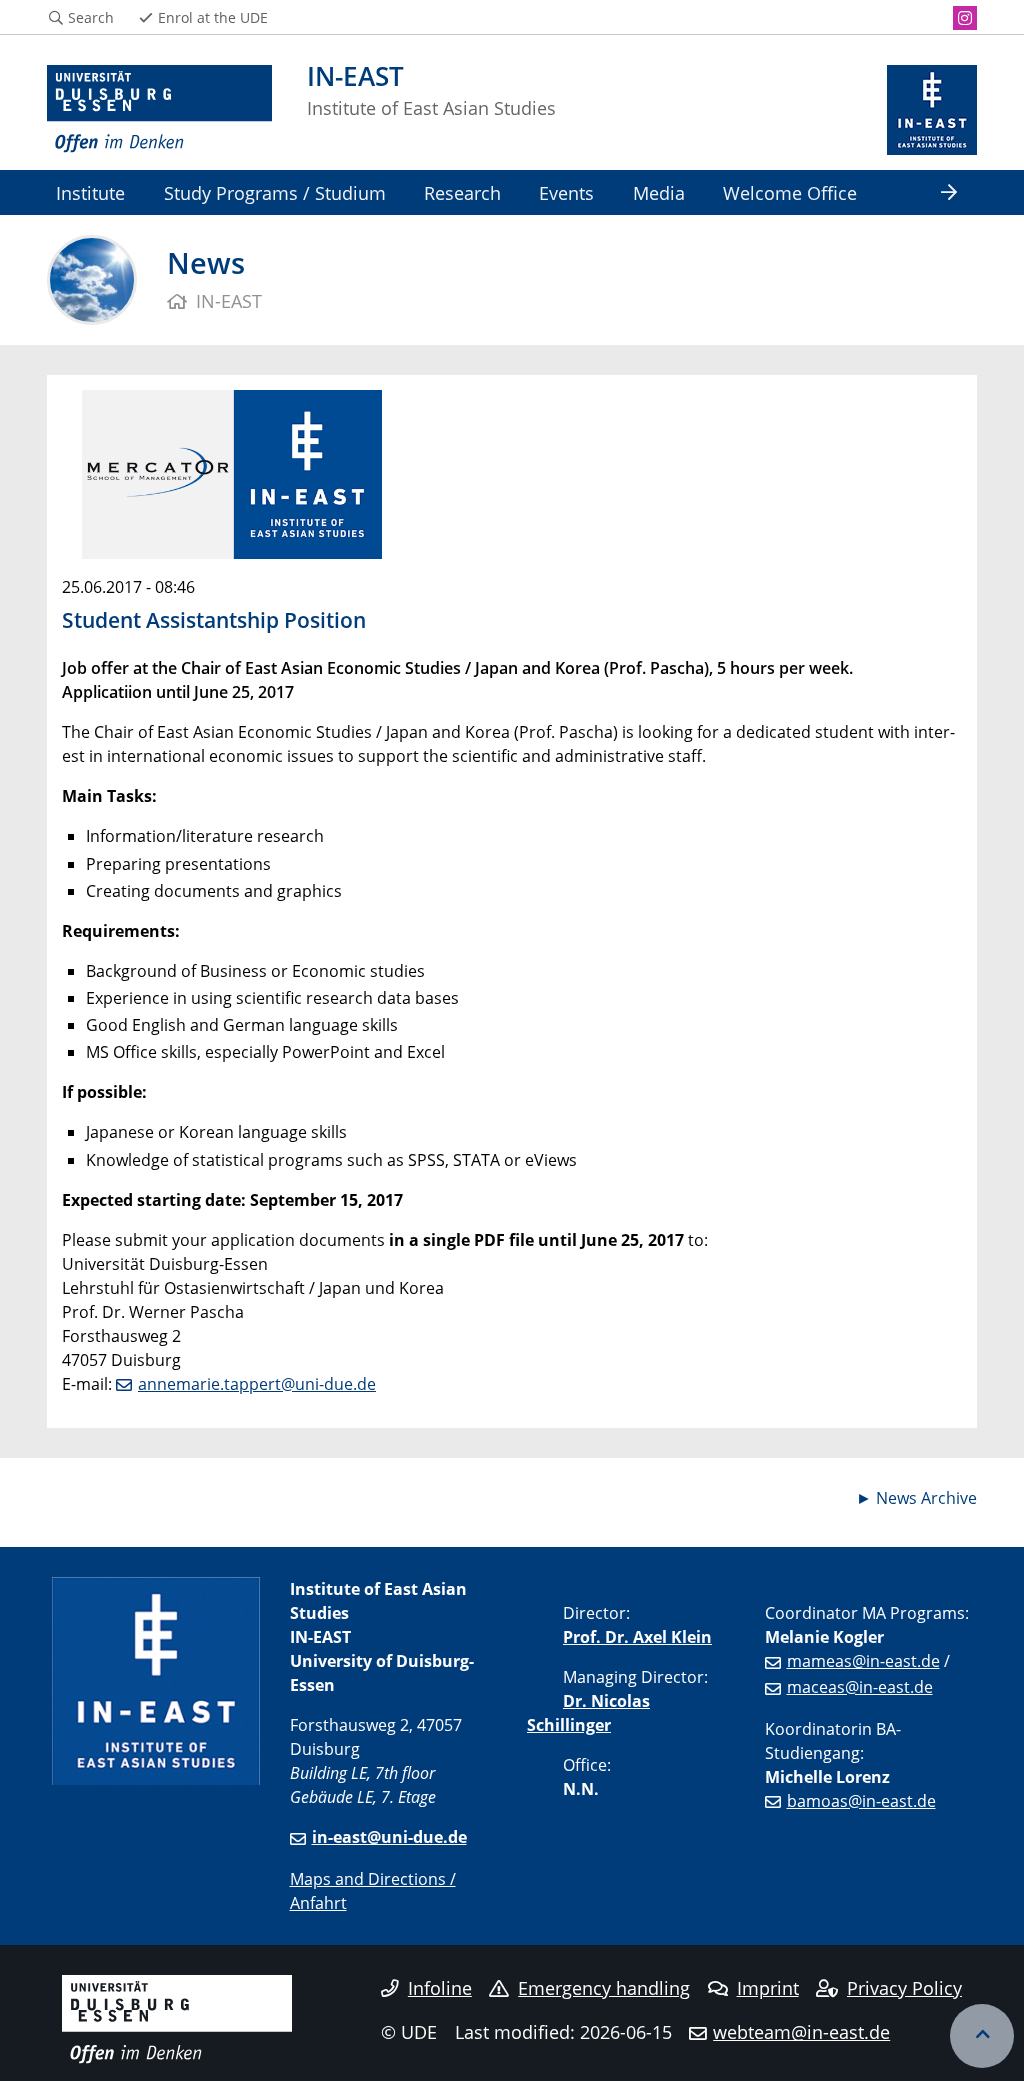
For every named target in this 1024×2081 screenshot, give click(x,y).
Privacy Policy (904, 1988)
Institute (90, 192)
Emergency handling (604, 1988)
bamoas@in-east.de (861, 1801)
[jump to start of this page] (982, 2036)
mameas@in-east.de (863, 1661)
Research (462, 192)
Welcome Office (790, 192)
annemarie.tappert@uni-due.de (257, 1384)
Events (566, 192)
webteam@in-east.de (801, 2032)
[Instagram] (965, 18)
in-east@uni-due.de (389, 1837)
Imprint (768, 1988)
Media (659, 192)
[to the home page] (159, 110)
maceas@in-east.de (860, 1687)
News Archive (926, 1498)
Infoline (440, 1988)
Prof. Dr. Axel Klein (637, 1637)
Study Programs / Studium (275, 192)
